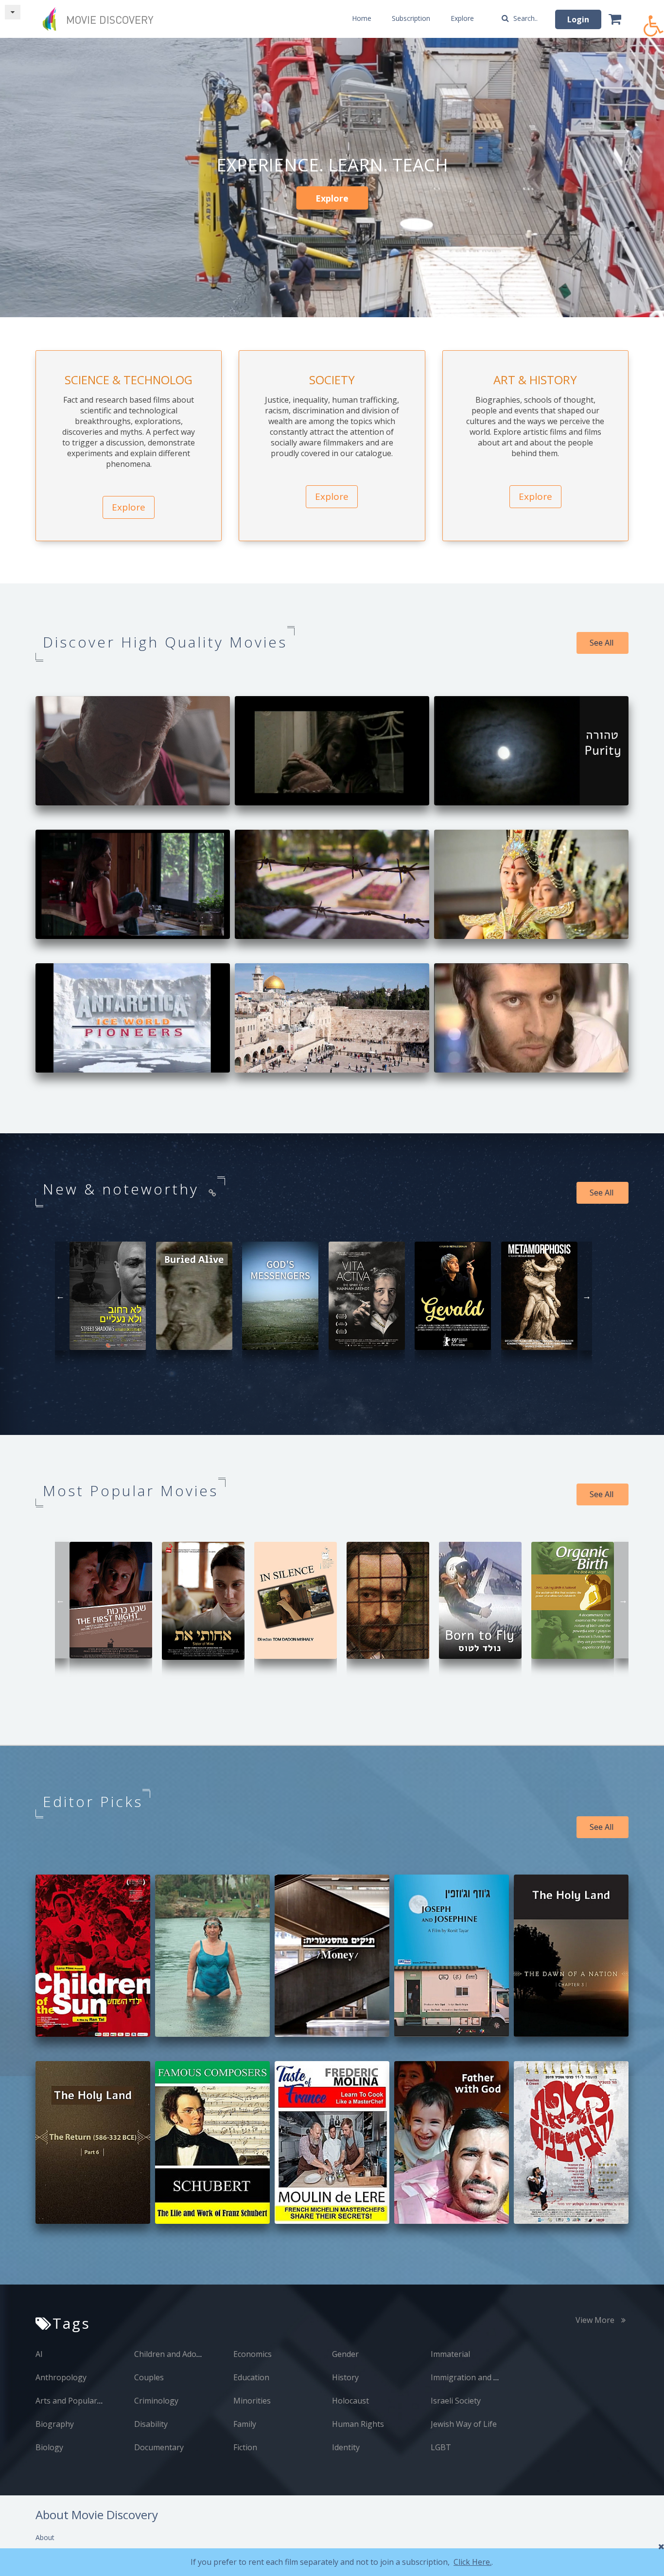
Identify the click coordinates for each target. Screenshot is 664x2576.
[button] (654, 21)
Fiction (245, 2447)
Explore (462, 18)
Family (245, 2424)
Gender (345, 2354)
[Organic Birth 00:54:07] (573, 1599)
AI (39, 2354)
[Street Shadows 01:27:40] (108, 1295)
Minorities (252, 2401)
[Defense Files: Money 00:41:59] (332, 1955)
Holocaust (350, 2401)
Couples (149, 2377)
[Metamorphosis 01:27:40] (540, 1295)
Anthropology (61, 2377)
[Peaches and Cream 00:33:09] (571, 2141)
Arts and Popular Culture (81, 2401)
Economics (253, 2354)
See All (603, 643)
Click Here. (472, 2562)
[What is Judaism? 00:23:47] (332, 1017)
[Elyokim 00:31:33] (531, 1017)
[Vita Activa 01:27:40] (367, 1295)
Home (362, 18)
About (45, 2537)
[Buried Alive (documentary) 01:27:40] (194, 1295)
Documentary (159, 2447)
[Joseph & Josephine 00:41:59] (452, 1955)
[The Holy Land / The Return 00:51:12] (93, 2141)
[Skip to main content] (13, 12)
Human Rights (358, 2424)
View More (596, 2320)
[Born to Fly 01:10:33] (480, 1599)
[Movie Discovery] (101, 19)
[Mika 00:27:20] (332, 750)
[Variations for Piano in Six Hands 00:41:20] (388, 1599)
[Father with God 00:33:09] (452, 2141)
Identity (346, 2447)
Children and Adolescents (180, 2354)
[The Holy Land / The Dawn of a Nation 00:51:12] (571, 1955)
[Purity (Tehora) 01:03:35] (531, 750)
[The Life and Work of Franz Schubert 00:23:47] (212, 2141)
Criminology (156, 2401)
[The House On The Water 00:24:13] (133, 883)
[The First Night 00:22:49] (111, 1599)
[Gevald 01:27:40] (453, 1295)
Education (251, 2377)
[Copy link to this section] (213, 1193)
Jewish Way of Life (464, 2424)
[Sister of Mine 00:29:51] (203, 1600)
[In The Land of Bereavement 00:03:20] (332, 883)
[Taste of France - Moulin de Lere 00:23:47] (332, 2141)
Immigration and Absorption (483, 2377)
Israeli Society (456, 2401)
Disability (151, 2424)
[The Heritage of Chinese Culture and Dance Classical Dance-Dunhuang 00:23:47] (531, 883)
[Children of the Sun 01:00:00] (93, 1955)
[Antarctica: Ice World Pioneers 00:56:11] (133, 1017)
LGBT (441, 2447)
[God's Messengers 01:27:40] (280, 1295)
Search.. (524, 18)
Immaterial (450, 2354)
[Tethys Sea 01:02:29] (133, 750)
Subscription (411, 18)
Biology (49, 2447)
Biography (55, 2424)
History (345, 2377)
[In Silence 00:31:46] (296, 1599)
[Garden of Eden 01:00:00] (212, 1955)
